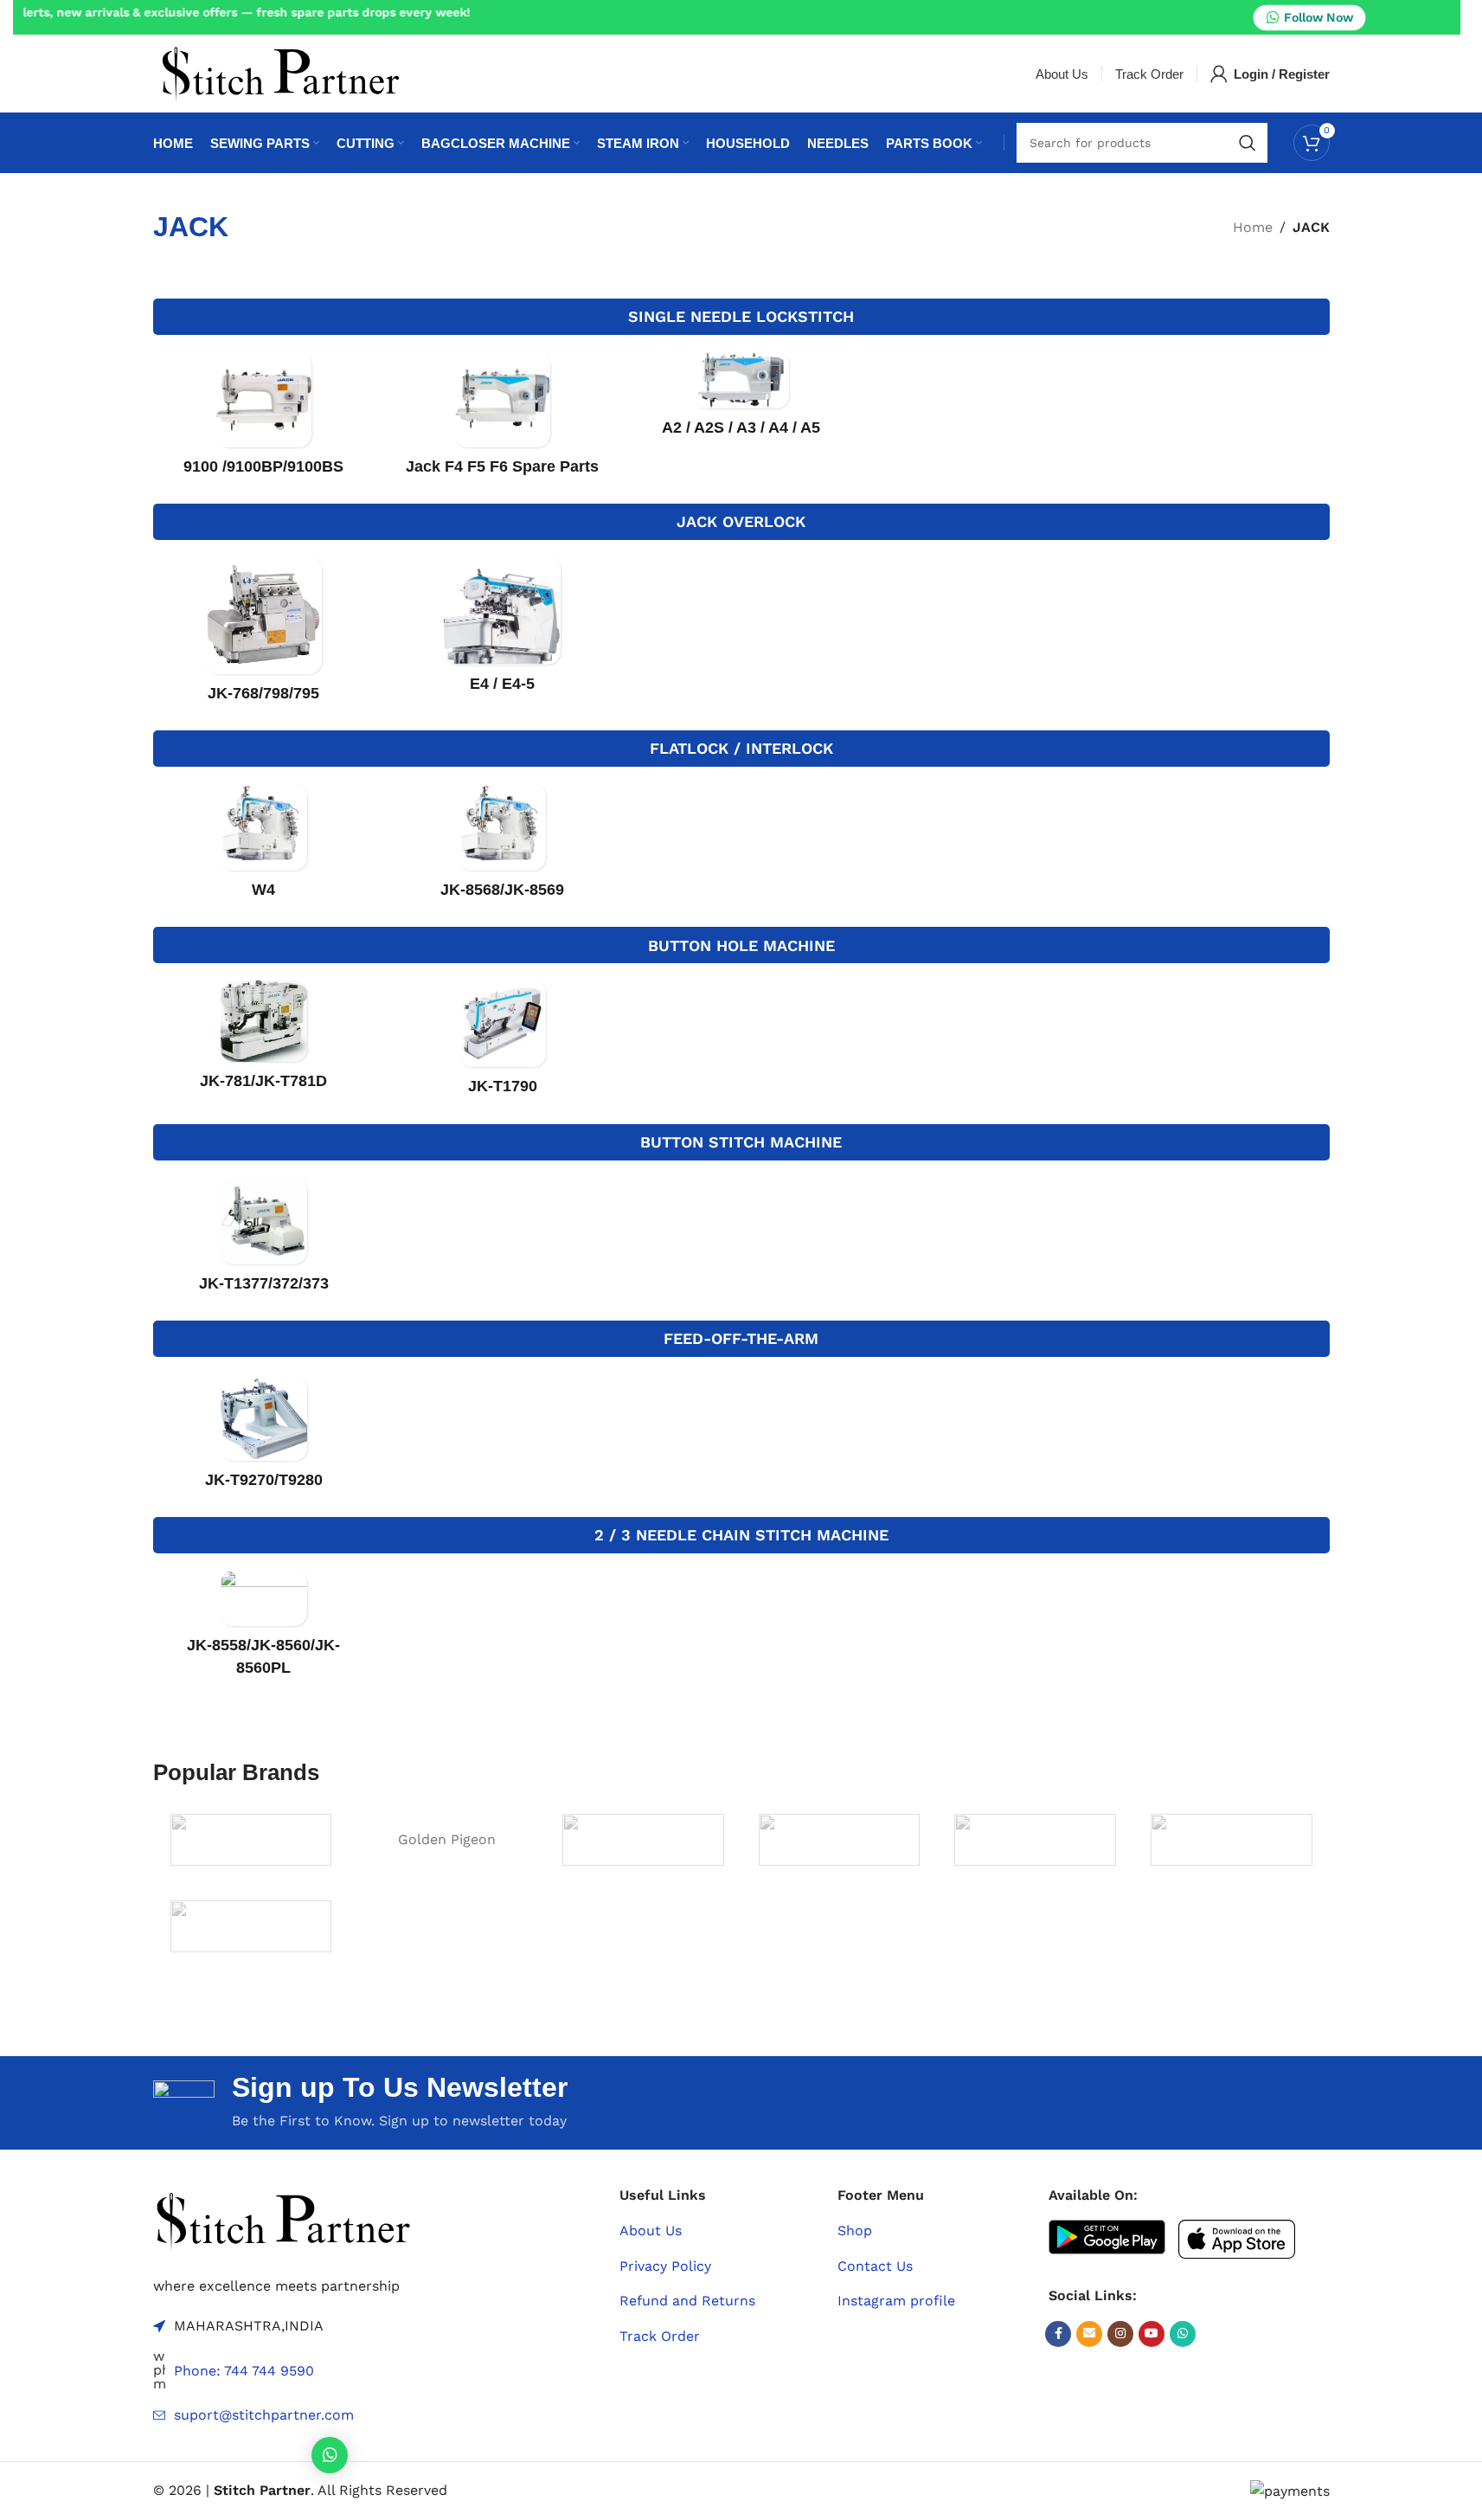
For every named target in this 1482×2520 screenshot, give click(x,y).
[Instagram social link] (1120, 2334)
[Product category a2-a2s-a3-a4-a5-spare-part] (741, 400)
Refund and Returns (687, 2301)
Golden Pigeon (447, 1839)
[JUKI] (840, 1840)
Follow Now (1318, 16)
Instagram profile (896, 2301)
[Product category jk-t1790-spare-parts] (503, 1043)
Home (1253, 227)
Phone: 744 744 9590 (244, 2371)
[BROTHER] (251, 1840)
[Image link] (283, 2219)
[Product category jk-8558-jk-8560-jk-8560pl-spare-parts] (264, 1629)
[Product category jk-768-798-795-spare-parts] (264, 635)
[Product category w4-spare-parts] (264, 847)
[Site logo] (280, 72)
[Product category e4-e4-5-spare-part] (503, 630)
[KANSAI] (1035, 1840)
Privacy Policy (665, 2266)
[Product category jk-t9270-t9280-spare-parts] (264, 1437)
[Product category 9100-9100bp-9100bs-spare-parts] (264, 419)
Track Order (660, 2336)
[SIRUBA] (251, 1926)
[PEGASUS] (1232, 1840)
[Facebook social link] (1058, 2334)
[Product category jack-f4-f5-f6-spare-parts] (503, 419)
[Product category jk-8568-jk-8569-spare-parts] (503, 847)
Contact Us (875, 2266)
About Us (651, 2231)
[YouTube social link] (1152, 2334)
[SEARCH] (1248, 143)
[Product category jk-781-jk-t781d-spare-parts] (264, 1041)
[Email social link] (1089, 2334)
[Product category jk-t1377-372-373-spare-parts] (264, 1241)
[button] (330, 2455)
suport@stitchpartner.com (264, 2415)
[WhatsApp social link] (1183, 2334)
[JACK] (643, 1840)
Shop (855, 2231)
